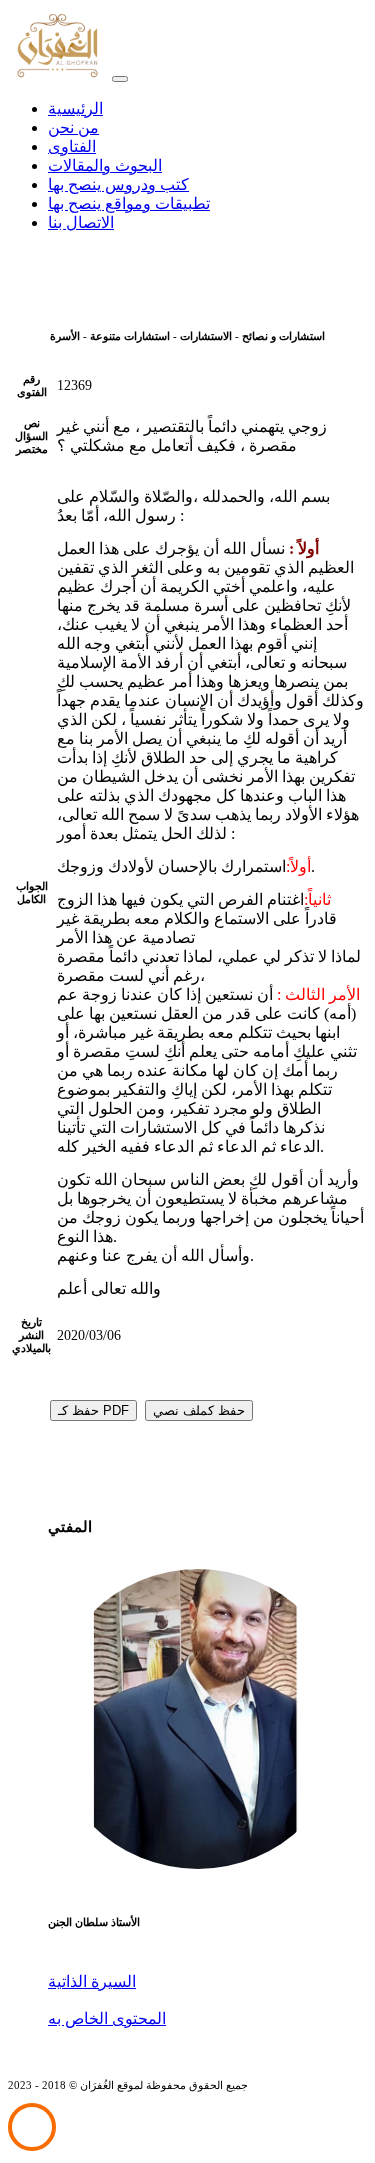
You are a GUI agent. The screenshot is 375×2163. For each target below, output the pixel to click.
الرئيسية (75, 108)
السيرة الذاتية (92, 1981)
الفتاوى (72, 146)
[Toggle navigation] (120, 79)
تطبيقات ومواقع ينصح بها (129, 203)
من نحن (73, 127)
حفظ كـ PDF (93, 1410)
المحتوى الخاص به (107, 2018)
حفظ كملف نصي (199, 1410)
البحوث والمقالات (105, 165)
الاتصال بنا (81, 222)
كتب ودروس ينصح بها (118, 184)
